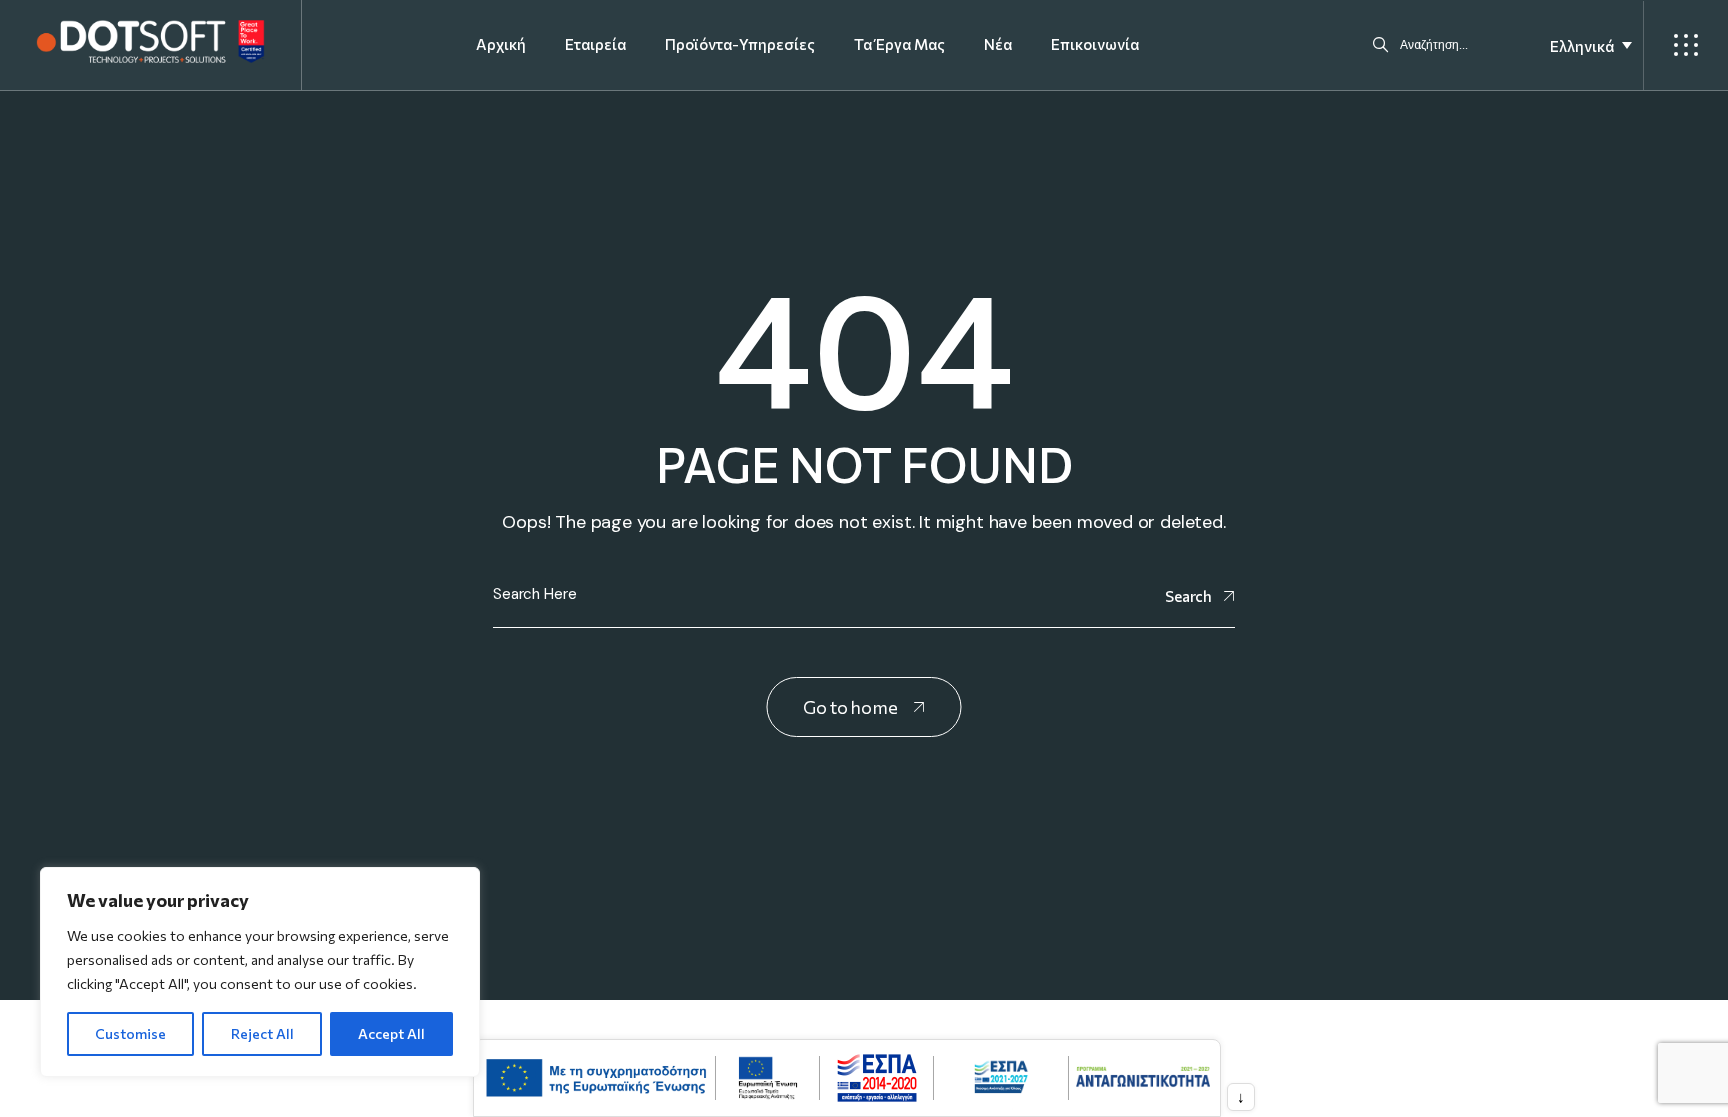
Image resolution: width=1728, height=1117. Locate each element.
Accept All (391, 1033)
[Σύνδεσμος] (150, 42)
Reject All (262, 1033)
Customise (130, 1033)
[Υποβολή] (1380, 45)
